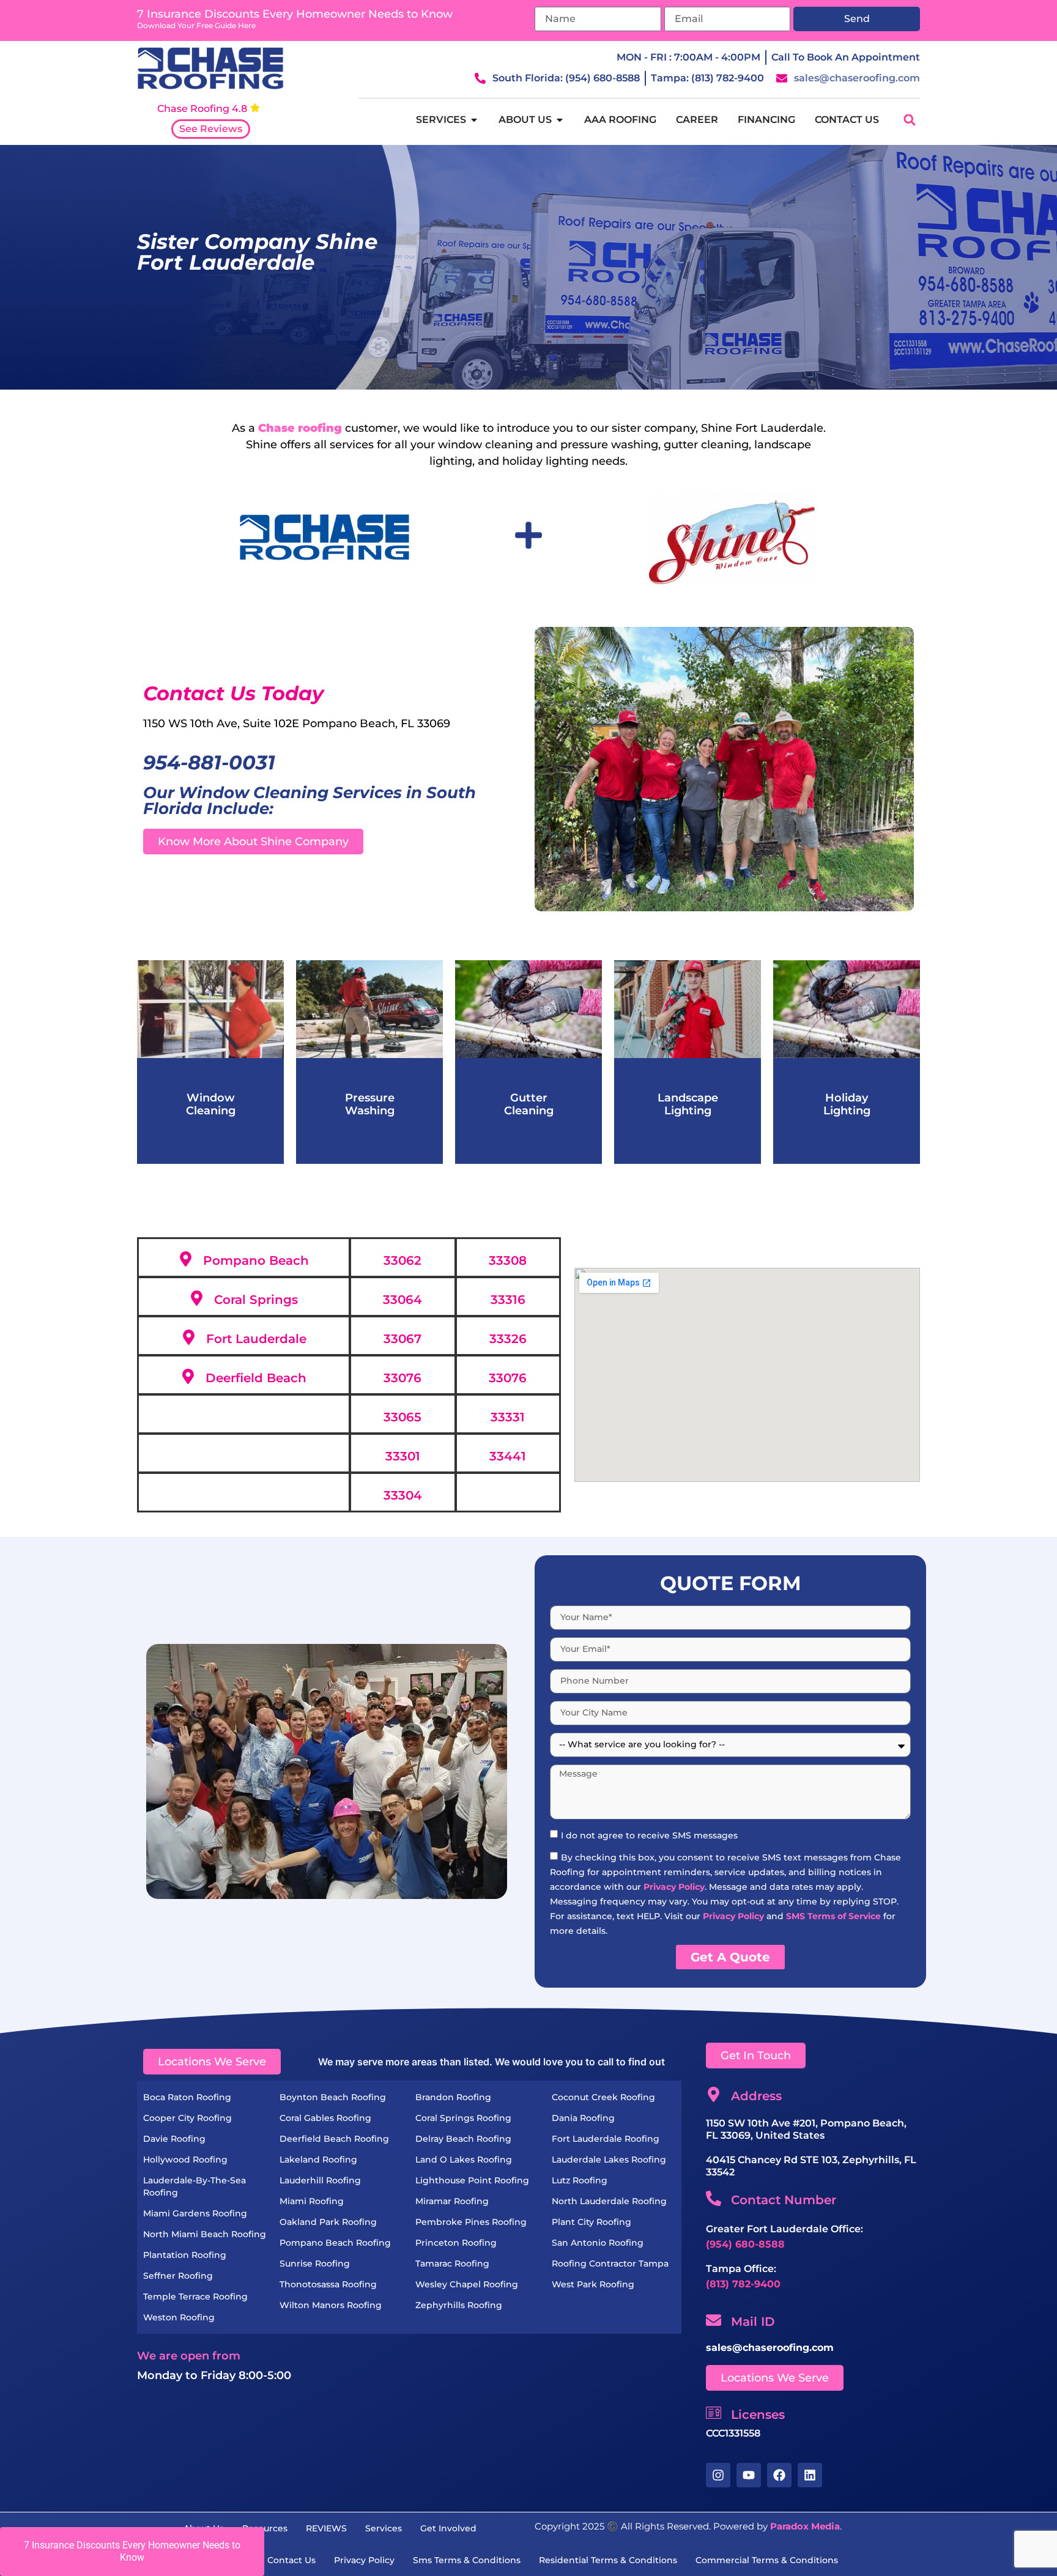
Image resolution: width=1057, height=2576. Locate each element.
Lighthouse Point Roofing (472, 2180)
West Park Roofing (593, 2284)
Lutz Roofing (580, 2180)
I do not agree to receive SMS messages (649, 1835)
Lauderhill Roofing (320, 2180)
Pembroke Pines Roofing (471, 2222)
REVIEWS (326, 2528)
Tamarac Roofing (452, 2263)
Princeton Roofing (456, 2243)
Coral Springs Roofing (463, 2118)
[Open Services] (474, 120)
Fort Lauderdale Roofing (606, 2139)
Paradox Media (805, 2526)
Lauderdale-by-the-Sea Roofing (195, 2186)
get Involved (448, 2528)
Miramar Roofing (452, 2201)
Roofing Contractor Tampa (610, 2263)
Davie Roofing (174, 2139)
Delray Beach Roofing (463, 2139)
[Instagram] (718, 2475)
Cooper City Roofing (187, 2118)
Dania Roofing (583, 2118)
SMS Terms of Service (833, 1916)
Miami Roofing (312, 2201)
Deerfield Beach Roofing (334, 2139)
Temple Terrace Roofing (195, 2297)
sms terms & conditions (467, 2560)
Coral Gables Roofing (325, 2118)
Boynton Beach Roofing (333, 2097)
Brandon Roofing (453, 2097)
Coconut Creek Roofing (603, 2097)
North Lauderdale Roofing (609, 2201)
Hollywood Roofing (185, 2160)
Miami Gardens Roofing (195, 2213)
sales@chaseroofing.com (770, 2348)
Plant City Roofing (592, 2222)
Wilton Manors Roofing (331, 2305)
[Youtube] (749, 2475)
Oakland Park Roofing (328, 2222)
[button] (909, 120)
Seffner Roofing (178, 2276)
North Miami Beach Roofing (205, 2234)
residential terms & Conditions (608, 2560)
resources (265, 2528)
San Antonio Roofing (598, 2243)
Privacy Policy (674, 1887)
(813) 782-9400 (743, 2284)
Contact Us (291, 2560)
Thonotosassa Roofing (328, 2284)
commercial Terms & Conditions (767, 2560)
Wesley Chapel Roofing (467, 2284)
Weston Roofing (179, 2317)
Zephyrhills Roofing (459, 2305)
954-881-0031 (209, 762)
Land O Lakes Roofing (464, 2160)
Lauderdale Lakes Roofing (609, 2160)
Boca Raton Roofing (187, 2097)
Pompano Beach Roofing (335, 2243)
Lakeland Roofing (318, 2160)
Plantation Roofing (185, 2255)
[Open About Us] (560, 120)
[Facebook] (779, 2475)
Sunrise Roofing (315, 2263)
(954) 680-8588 (745, 2244)
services (384, 2528)
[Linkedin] (810, 2475)
